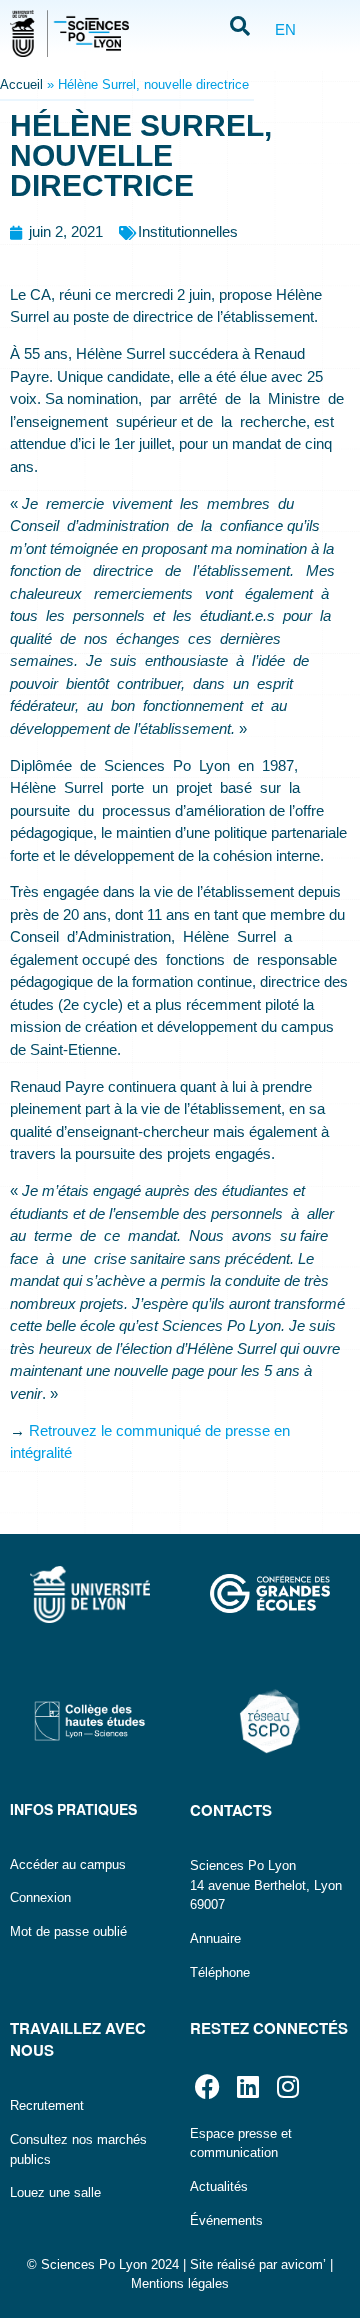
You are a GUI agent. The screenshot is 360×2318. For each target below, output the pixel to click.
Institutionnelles (188, 231)
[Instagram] (287, 2086)
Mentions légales (180, 2283)
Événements (226, 2220)
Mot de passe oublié (68, 1931)
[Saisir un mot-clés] (240, 28)
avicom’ (303, 2264)
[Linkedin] (247, 2086)
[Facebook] (207, 2086)
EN (285, 29)
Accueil (21, 84)
